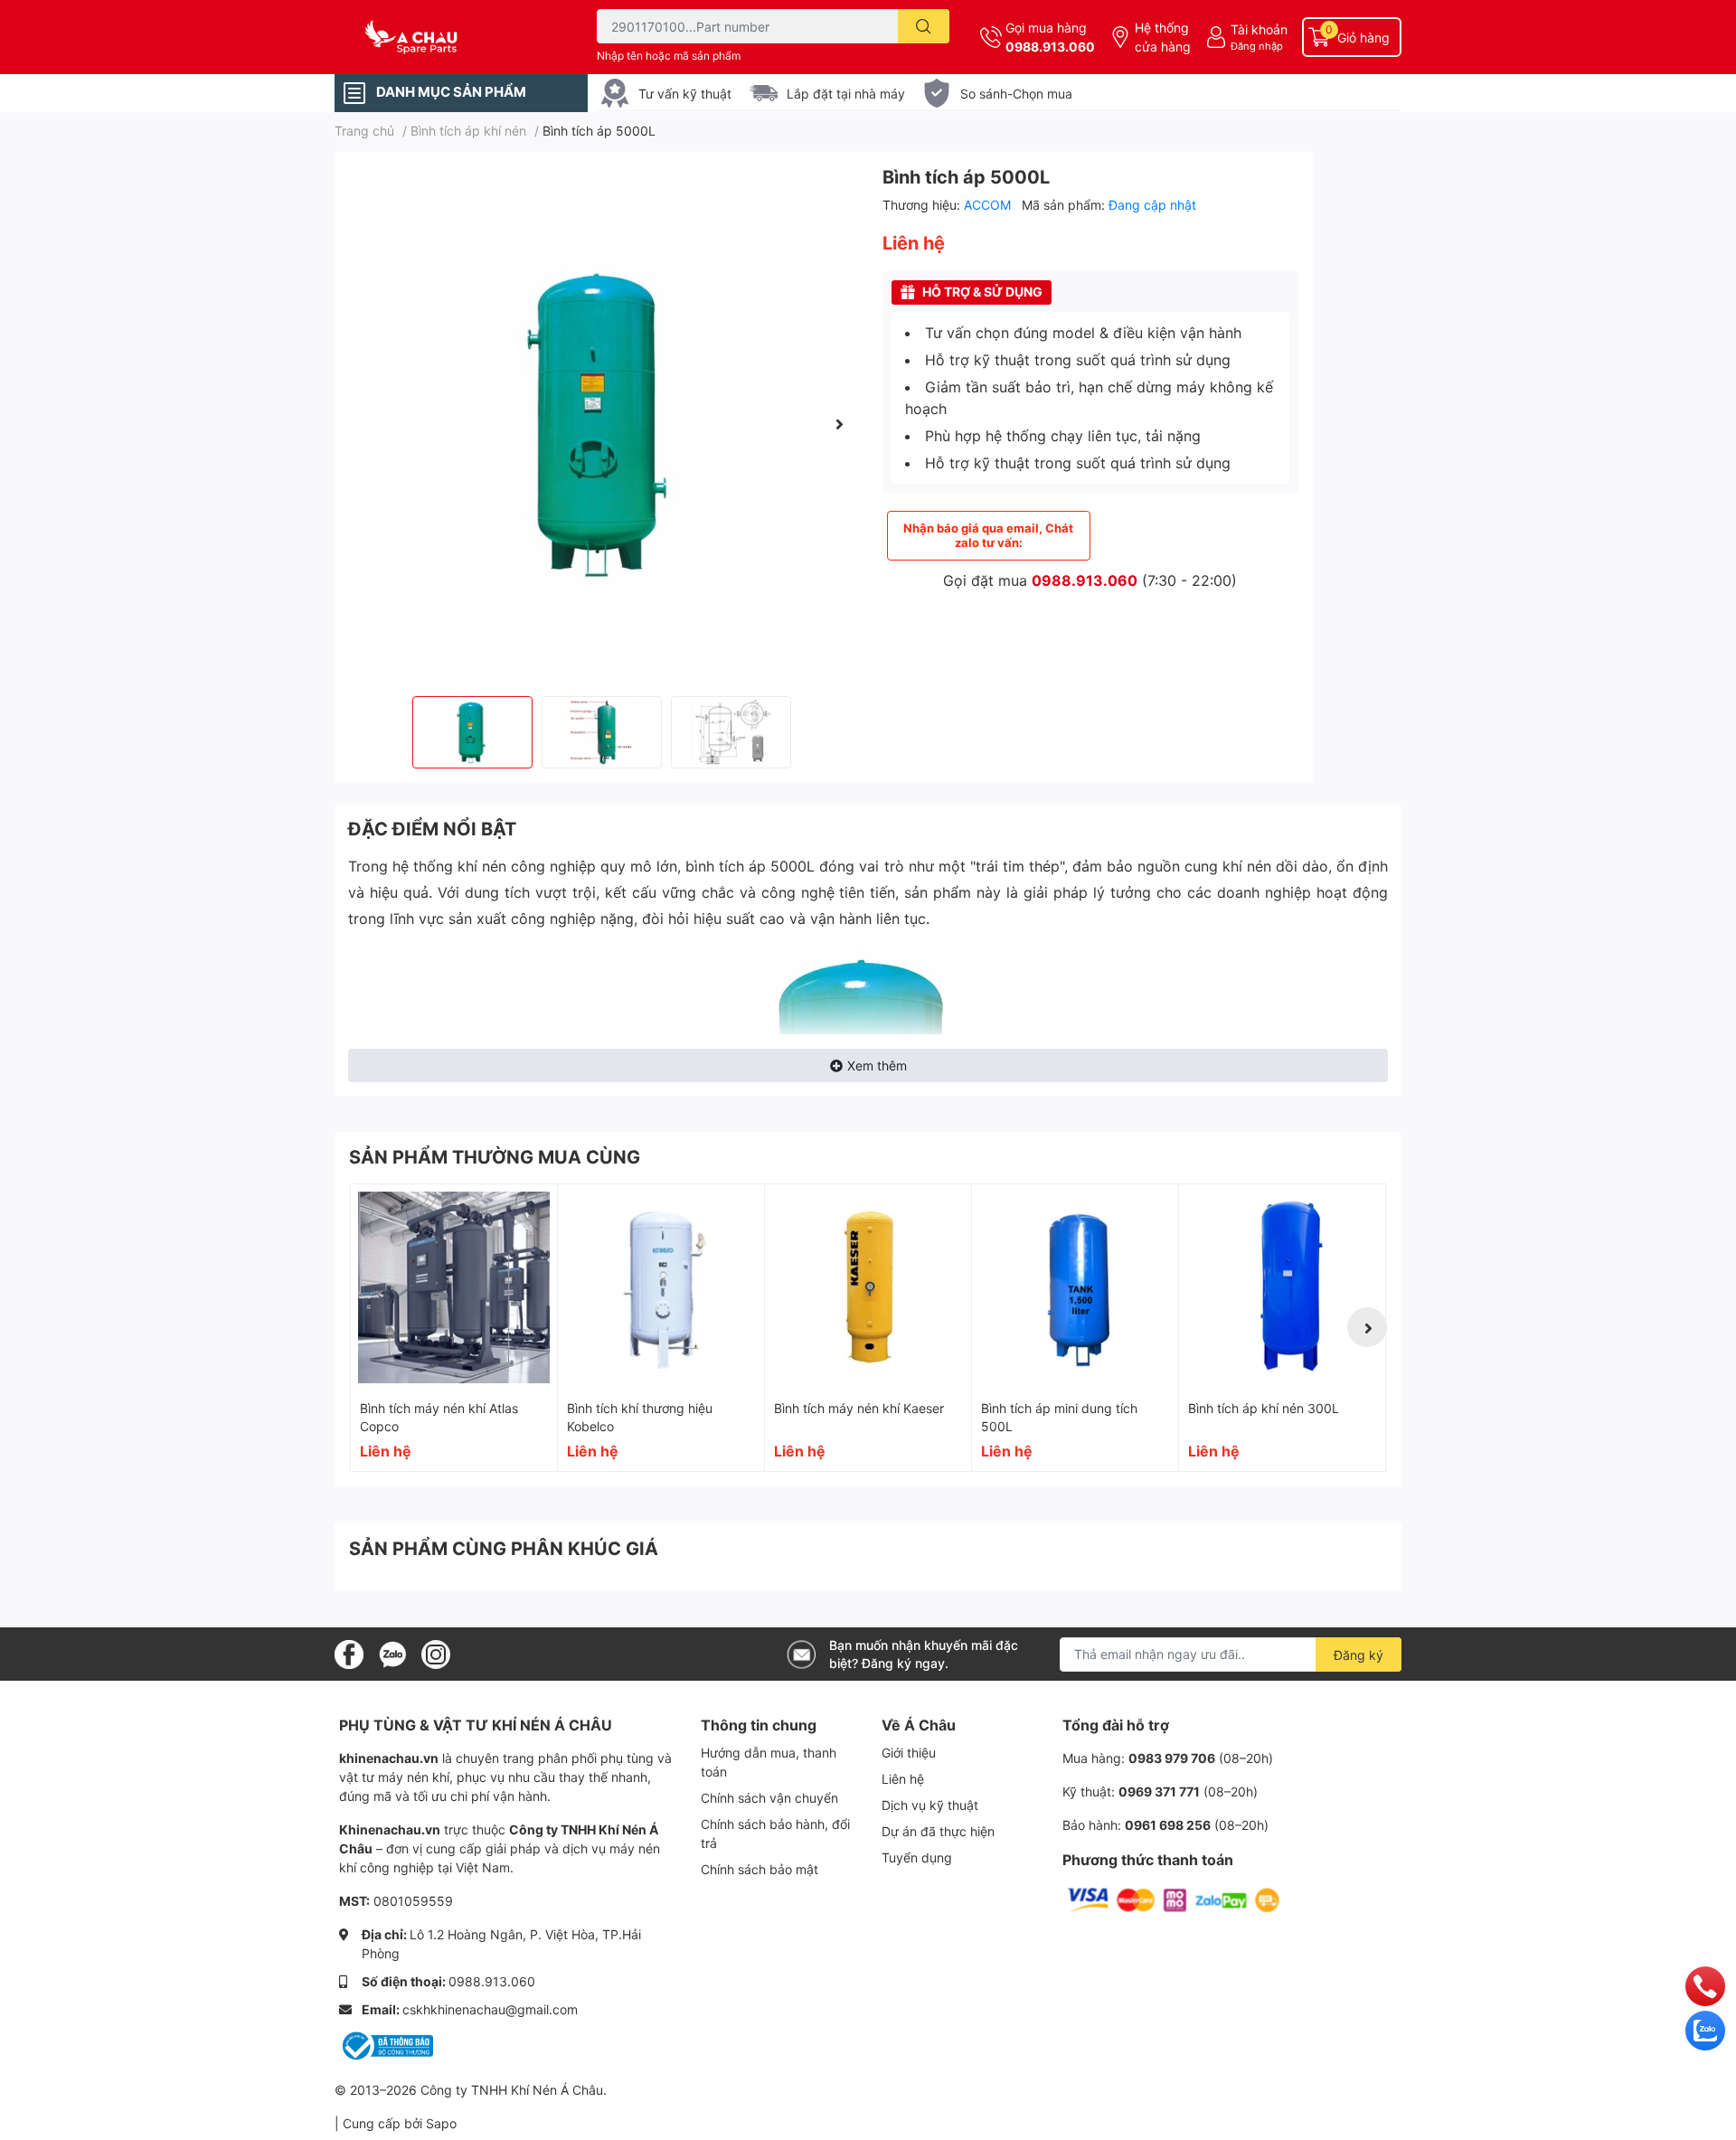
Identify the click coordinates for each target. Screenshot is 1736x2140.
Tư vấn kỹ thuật (685, 94)
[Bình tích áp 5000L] (601, 424)
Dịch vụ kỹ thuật (930, 1805)
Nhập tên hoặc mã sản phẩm (669, 56)
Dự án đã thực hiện (938, 1831)
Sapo (441, 2123)
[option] (601, 424)
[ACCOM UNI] (447, 38)
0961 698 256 (1168, 1825)
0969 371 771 (1159, 1791)
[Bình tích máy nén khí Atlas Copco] (454, 1287)
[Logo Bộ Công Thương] (386, 2045)
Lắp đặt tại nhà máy (846, 94)
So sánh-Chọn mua (1016, 94)
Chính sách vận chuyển (769, 1798)
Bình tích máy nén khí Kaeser (859, 1408)
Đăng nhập (1257, 46)
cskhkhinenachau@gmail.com (490, 2009)
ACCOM (989, 205)
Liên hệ (903, 1779)
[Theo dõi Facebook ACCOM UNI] (349, 1653)
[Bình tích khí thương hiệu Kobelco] (661, 1287)
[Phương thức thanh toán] (1174, 1899)
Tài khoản (1259, 29)
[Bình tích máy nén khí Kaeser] (868, 1287)
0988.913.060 (1050, 47)
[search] (924, 26)
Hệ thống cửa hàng (1163, 37)
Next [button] (839, 424)
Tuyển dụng (917, 1857)
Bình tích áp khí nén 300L (1264, 1408)
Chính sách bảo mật (759, 1869)
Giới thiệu (909, 1753)
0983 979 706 (1172, 1758)
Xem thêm (877, 1065)
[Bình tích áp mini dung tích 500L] (1075, 1287)
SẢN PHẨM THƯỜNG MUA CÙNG (495, 1157)
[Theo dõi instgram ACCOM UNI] (436, 1653)
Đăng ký (1359, 1655)
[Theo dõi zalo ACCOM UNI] (392, 1653)
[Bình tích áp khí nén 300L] (1282, 1287)
